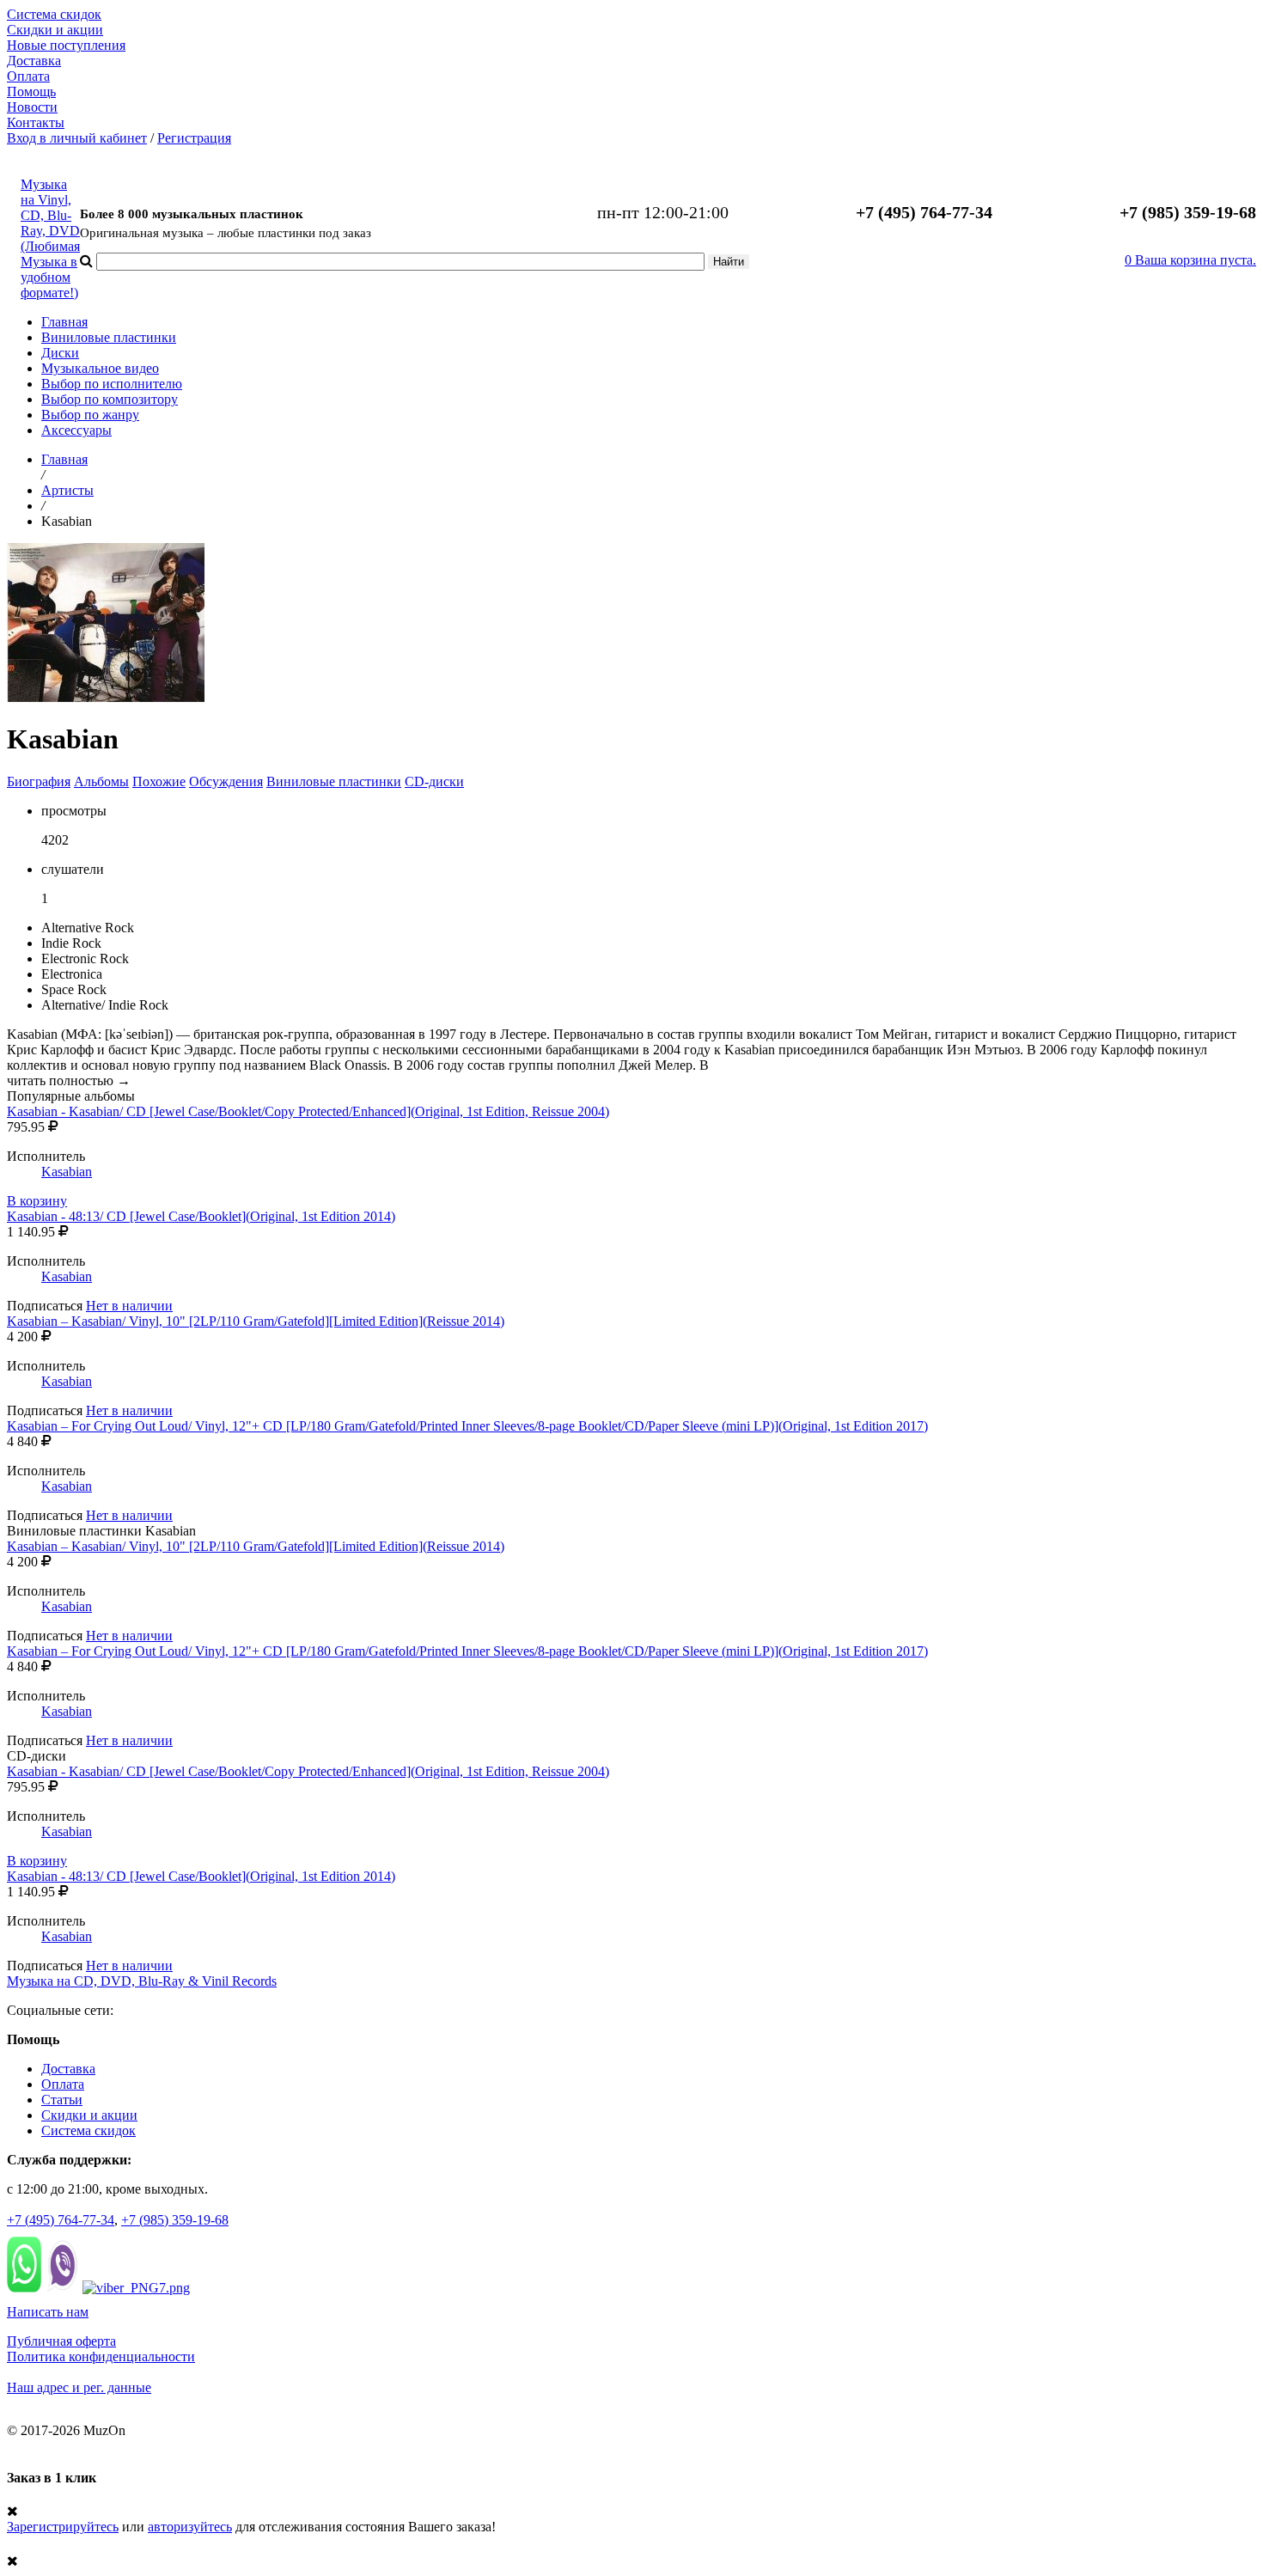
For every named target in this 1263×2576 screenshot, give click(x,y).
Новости (32, 107)
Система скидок (54, 14)
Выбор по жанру (90, 415)
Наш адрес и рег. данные (79, 2387)
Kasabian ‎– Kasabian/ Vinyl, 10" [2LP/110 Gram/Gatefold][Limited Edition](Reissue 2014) (256, 1321)
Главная (64, 322)
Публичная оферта (61, 2341)
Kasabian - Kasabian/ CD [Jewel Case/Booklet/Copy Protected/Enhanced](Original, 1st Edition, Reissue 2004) (308, 1111)
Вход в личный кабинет (77, 138)
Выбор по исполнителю (112, 384)
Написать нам (48, 2312)
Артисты (67, 490)
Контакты (36, 122)
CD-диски (434, 781)
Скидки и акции (55, 30)
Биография (39, 781)
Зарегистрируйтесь (63, 2527)
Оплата (28, 76)
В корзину (37, 1201)
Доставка (34, 61)
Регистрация (194, 138)
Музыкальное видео (100, 368)
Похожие (159, 781)
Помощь (31, 92)
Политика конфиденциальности (101, 2356)
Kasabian (67, 1172)
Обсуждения (226, 781)
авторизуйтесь (190, 2527)
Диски (60, 353)
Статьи (62, 2100)
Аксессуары (76, 430)
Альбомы (101, 781)
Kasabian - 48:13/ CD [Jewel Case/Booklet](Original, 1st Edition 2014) (201, 1216)
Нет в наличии (129, 1306)
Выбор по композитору (110, 399)
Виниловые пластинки (109, 337)
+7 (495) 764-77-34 (61, 2220)
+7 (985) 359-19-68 (175, 2220)
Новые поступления (66, 45)
